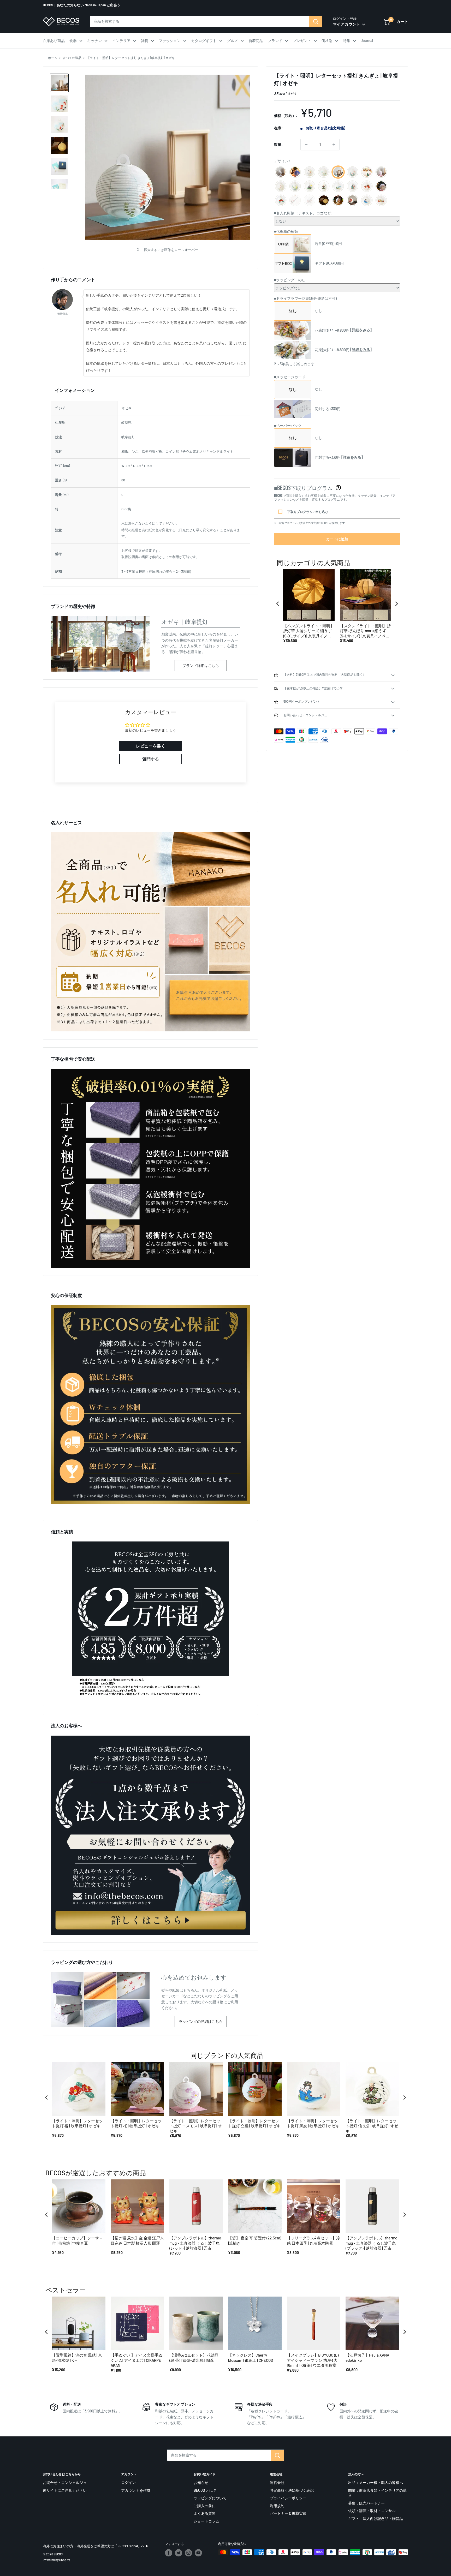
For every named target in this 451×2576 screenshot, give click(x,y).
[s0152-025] (381, 187)
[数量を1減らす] (306, 145)
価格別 (327, 41)
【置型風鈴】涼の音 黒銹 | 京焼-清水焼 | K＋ (77, 2358)
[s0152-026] (281, 201)
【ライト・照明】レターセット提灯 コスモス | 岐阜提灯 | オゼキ (196, 2126)
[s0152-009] (295, 172)
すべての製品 (72, 58)
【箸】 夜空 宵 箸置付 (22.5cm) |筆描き (255, 2240)
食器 (73, 41)
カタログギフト (204, 41)
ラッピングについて (210, 2498)
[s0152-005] (324, 172)
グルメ (233, 41)
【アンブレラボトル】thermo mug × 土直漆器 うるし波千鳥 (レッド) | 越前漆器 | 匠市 (195, 2243)
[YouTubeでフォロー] (198, 2553)
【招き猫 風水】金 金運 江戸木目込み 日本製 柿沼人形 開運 (137, 2240)
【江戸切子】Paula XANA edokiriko (367, 2358)
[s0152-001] (324, 201)
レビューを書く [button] (151, 746)
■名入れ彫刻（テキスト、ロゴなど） (304, 213)
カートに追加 (337, 539)
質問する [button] (151, 759)
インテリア (121, 41)
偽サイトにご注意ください (65, 2490)
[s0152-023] (338, 201)
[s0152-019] (324, 187)
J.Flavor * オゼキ (286, 93)
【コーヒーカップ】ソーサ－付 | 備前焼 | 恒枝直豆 (77, 2240)
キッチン (94, 41)
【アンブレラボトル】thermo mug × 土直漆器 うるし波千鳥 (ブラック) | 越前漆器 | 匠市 (371, 2243)
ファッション (170, 41)
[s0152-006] (281, 187)
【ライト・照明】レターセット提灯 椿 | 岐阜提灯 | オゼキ (77, 2123)
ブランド (275, 41)
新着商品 (256, 41)
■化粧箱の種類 (286, 231)
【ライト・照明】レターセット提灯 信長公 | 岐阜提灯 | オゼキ (372, 2126)
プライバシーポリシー (288, 2498)
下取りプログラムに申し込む (308, 512)
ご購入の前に (205, 2506)
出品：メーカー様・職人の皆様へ (376, 2482)
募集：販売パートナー (366, 2503)
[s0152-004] (295, 187)
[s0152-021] (367, 201)
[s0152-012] (281, 172)
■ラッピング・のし (290, 280)
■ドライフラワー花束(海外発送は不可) (305, 298)
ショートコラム (206, 2521)
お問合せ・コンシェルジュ (65, 2482)
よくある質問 (205, 2513)
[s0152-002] (309, 172)
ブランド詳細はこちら (201, 665)
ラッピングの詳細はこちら (201, 2021)
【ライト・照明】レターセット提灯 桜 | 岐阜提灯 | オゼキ (136, 2123)
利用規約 (277, 2506)
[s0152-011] (352, 187)
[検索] (316, 21)
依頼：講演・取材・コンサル (372, 2511)
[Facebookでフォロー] (169, 2553)
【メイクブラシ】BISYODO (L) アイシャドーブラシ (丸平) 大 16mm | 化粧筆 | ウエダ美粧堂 (313, 2360)
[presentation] (278, 604)
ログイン (128, 2482)
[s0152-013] (309, 187)
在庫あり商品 (54, 41)
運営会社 (277, 2482)
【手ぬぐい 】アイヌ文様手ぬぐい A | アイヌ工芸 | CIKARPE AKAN (137, 2360)
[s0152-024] (381, 172)
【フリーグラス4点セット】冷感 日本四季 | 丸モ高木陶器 (313, 2240)
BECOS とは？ (205, 2490)
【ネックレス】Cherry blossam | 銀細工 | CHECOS (251, 2358)
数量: (278, 144)
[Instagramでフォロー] (188, 2553)
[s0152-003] (338, 172)
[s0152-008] (338, 187)
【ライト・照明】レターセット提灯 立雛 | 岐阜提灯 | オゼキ (254, 2123)
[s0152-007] (352, 172)
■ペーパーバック (288, 425)
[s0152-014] (352, 201)
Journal (367, 41)
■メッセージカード (290, 377)
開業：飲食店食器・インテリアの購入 (377, 2493)
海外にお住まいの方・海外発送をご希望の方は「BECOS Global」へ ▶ (96, 2546)
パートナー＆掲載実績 (288, 2513)
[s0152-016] (381, 201)
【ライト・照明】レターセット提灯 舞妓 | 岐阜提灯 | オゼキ (313, 2123)
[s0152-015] (367, 187)
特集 (347, 41)
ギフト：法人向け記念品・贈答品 (376, 2518)
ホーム (53, 58)
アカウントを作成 (136, 2490)
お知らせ (201, 2482)
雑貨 (145, 41)
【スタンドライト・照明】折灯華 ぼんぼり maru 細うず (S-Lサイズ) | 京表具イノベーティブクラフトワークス (365, 631)
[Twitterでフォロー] (179, 2553)
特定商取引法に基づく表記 (292, 2490)
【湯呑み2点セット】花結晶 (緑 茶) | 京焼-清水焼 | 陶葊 (194, 2358)
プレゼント (302, 41)
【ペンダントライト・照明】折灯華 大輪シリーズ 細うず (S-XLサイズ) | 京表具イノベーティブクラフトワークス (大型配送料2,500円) (309, 631)
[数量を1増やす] (334, 145)
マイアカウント (347, 24)
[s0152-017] (367, 172)
